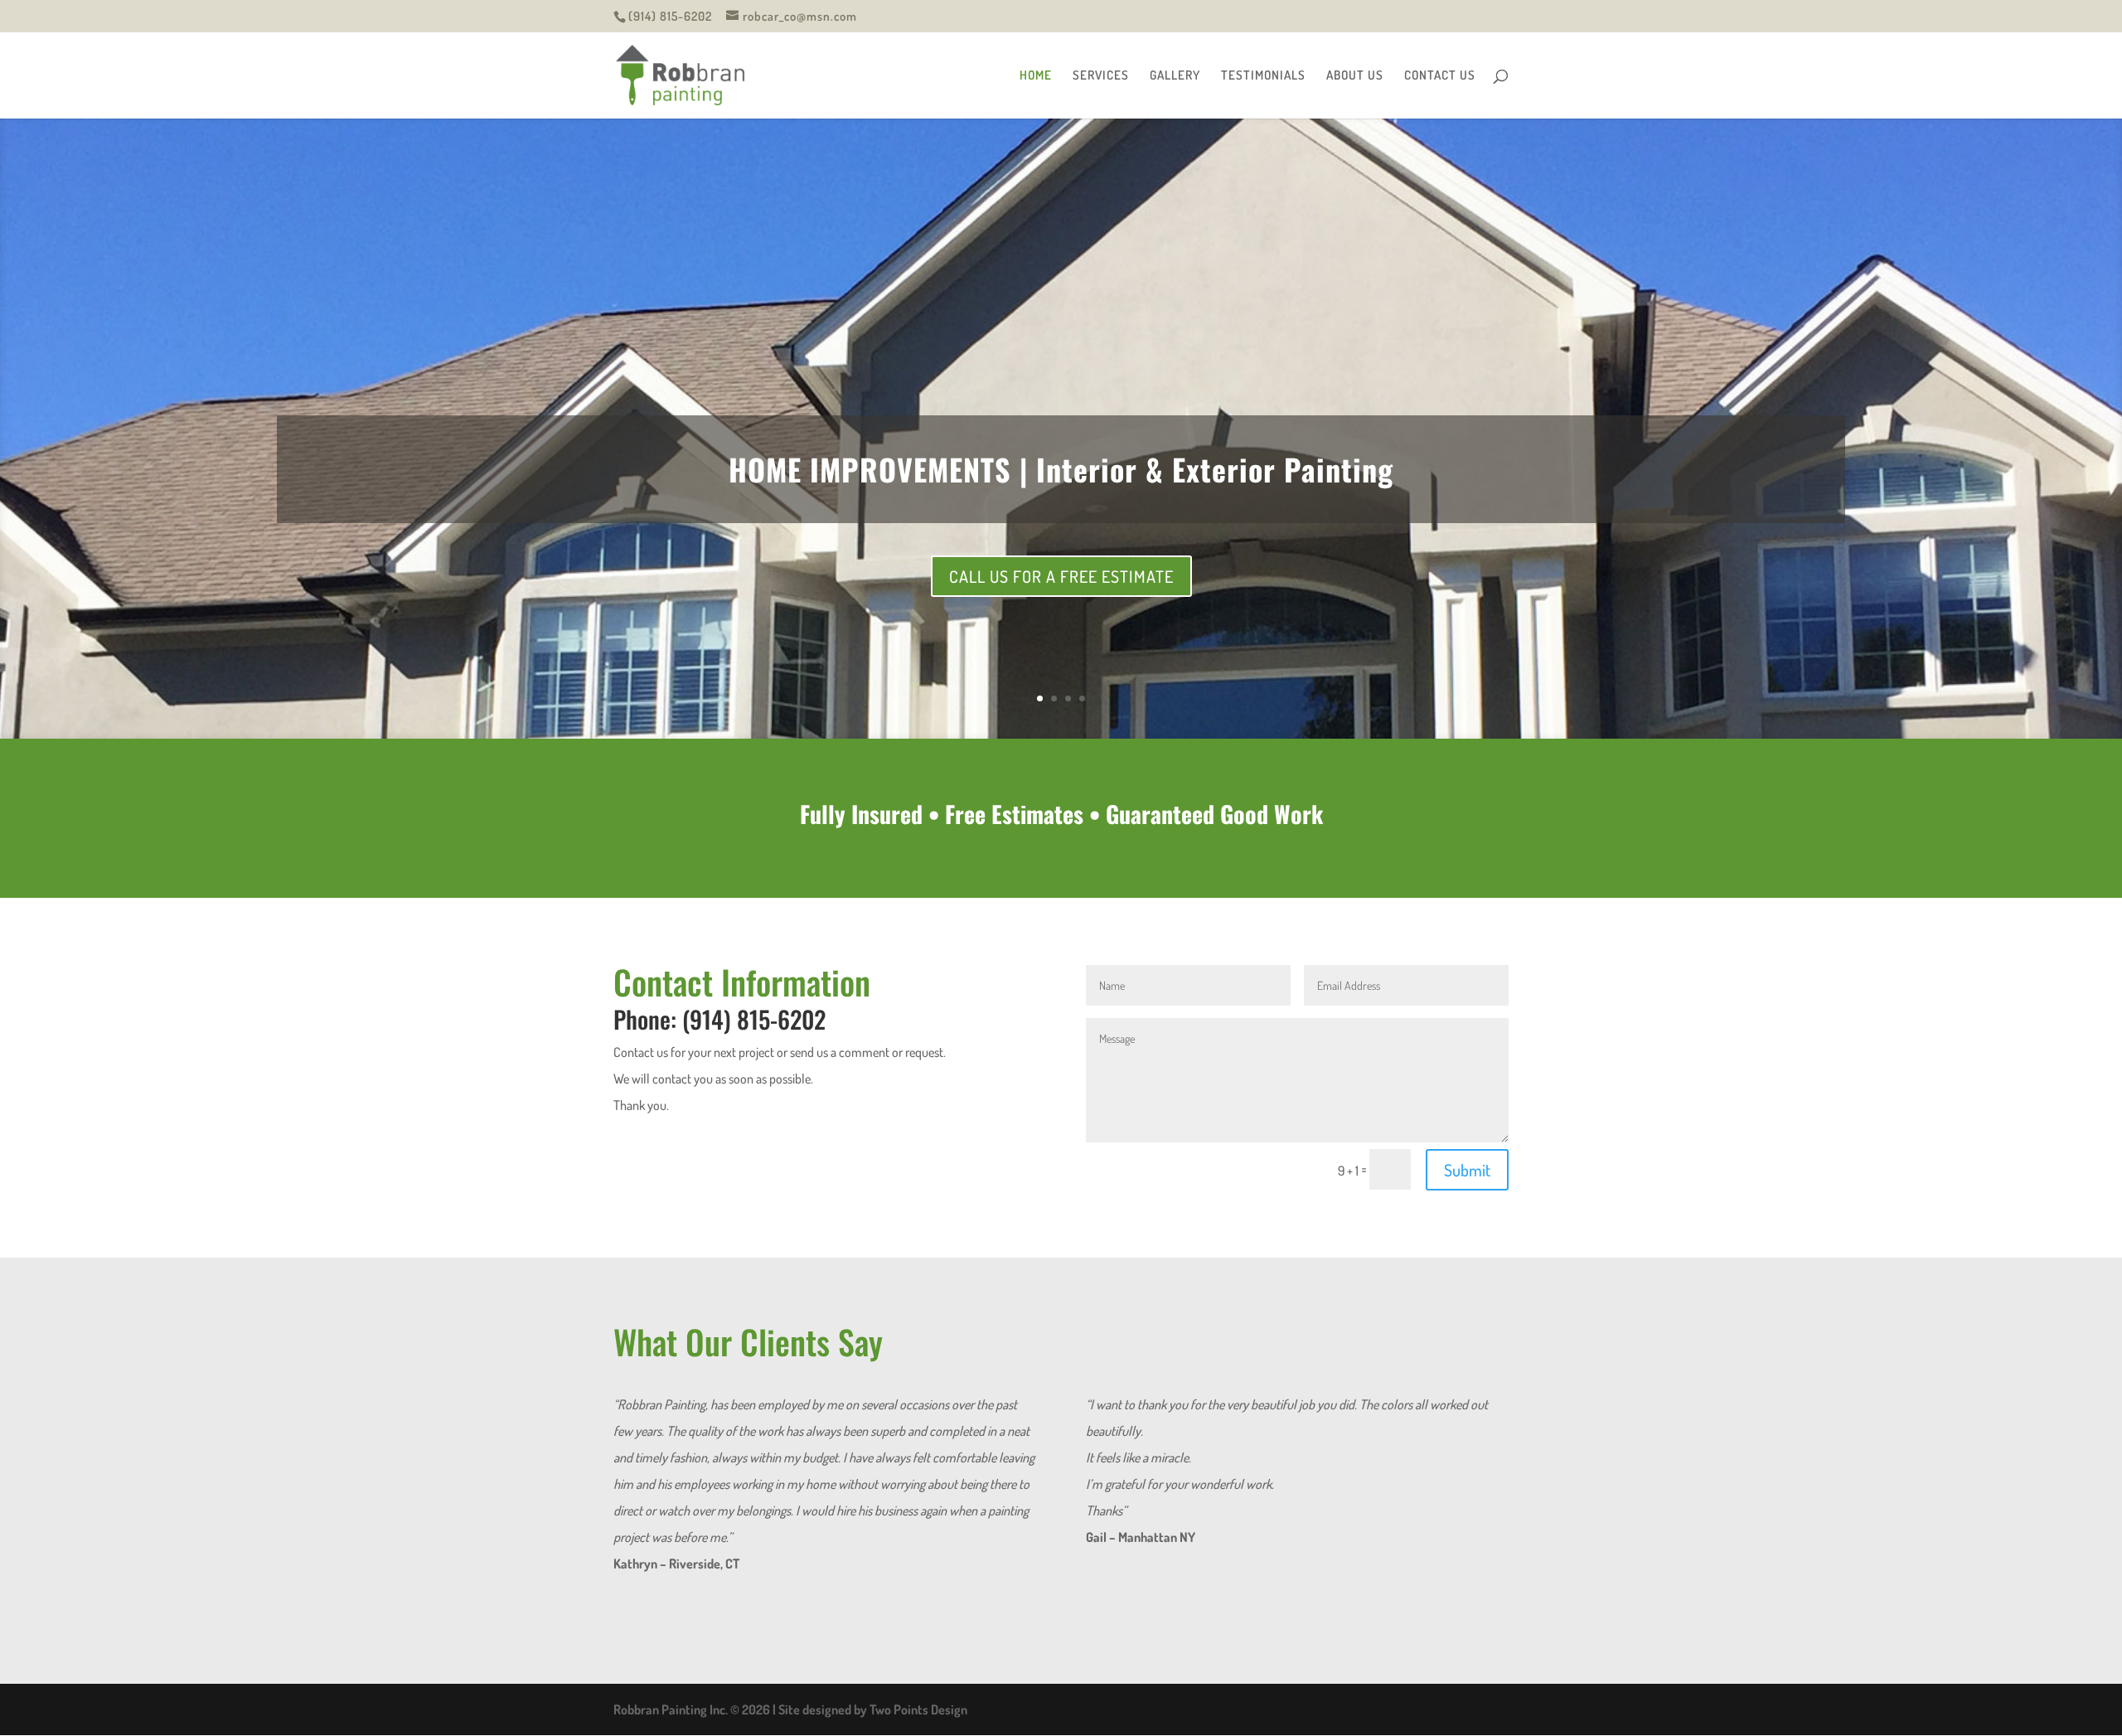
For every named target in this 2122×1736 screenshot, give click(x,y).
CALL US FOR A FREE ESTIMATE (1061, 576)
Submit (1467, 1327)
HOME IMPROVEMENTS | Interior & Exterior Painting (1061, 469)
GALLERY (1175, 76)
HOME (1036, 76)
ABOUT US (1355, 76)
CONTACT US (1440, 76)
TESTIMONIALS (1263, 76)
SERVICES (1101, 76)
